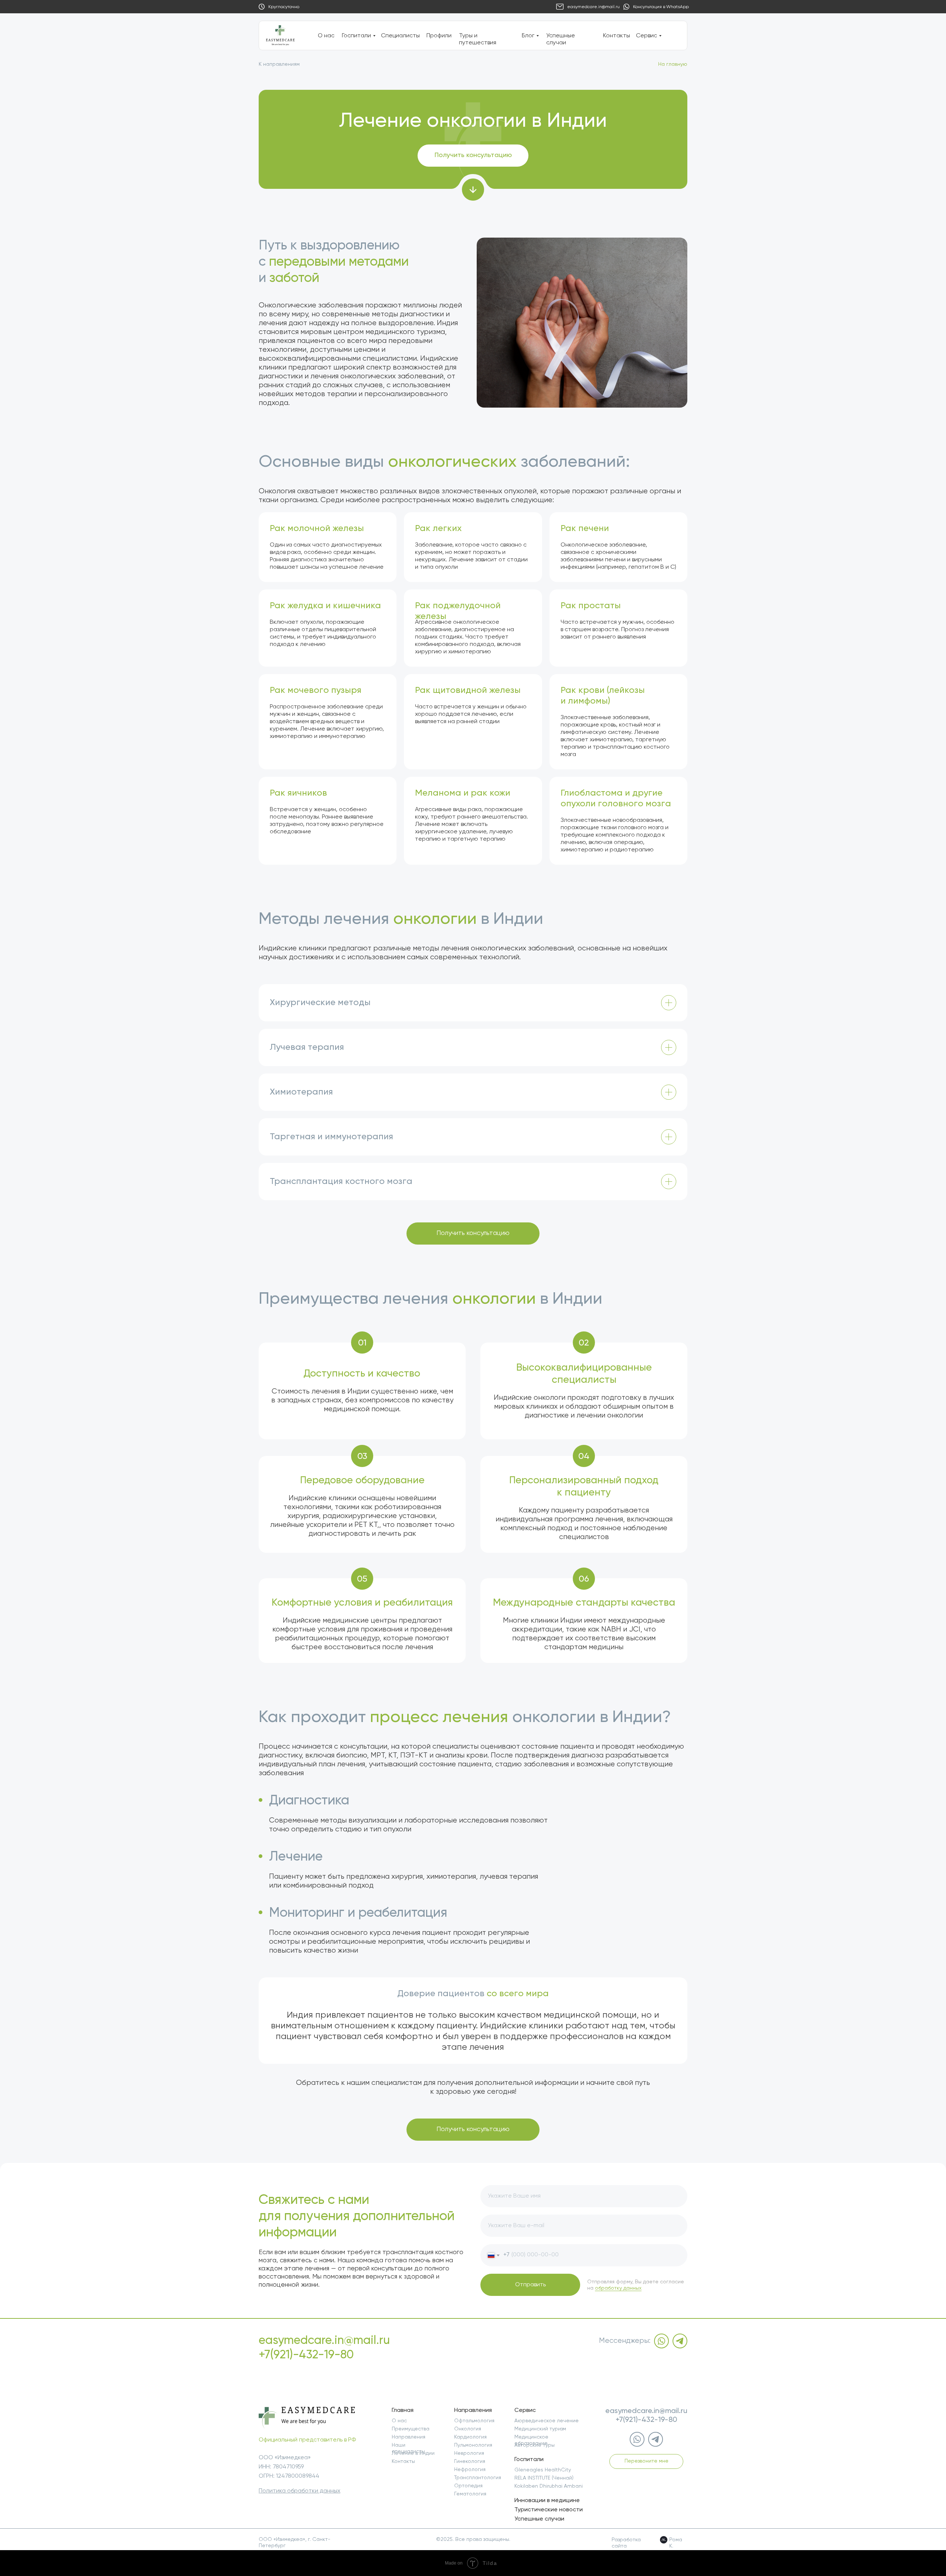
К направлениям (279, 64)
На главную (673, 64)
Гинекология (470, 2461)
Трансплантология (478, 2478)
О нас (326, 36)
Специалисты (400, 36)
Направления (409, 2437)
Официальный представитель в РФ (307, 2440)
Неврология (469, 2453)
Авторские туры (535, 2445)
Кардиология (470, 2437)
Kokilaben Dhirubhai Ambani (549, 2486)
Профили (439, 36)
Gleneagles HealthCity (543, 2470)
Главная (403, 2410)
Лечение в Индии (413, 2453)
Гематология (470, 2494)
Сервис (646, 36)
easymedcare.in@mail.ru (593, 7)
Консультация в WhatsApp (661, 7)
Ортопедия (468, 2486)
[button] (473, 156)
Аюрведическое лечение (547, 2421)
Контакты (617, 36)
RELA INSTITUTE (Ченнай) (544, 2478)
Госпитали (356, 36)
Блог (528, 36)
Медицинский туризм (540, 2429)
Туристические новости (549, 2510)
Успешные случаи (539, 2519)
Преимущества (411, 2429)
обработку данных (618, 2288)
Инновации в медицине (547, 2501)
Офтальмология (474, 2421)
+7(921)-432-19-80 (306, 2355)
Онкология (468, 2429)
